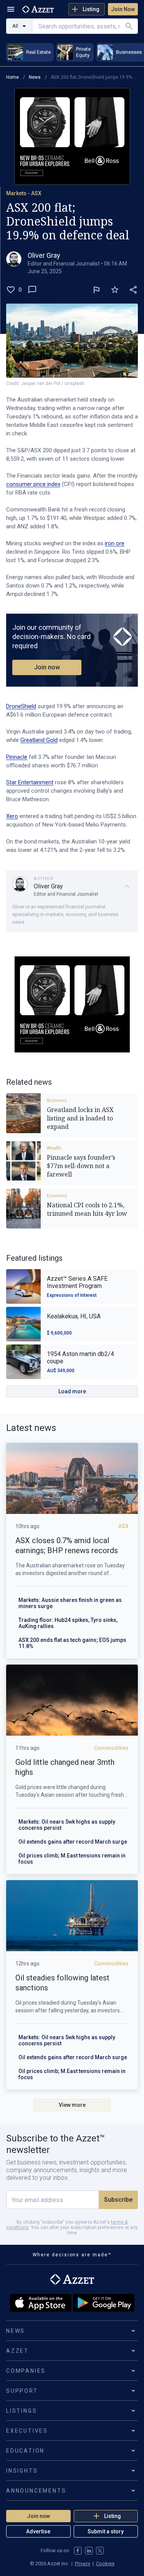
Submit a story (106, 2531)
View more (72, 2105)
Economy (57, 1196)
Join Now (123, 9)
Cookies (105, 2564)
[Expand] (127, 886)
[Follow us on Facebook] (78, 2551)
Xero (12, 816)
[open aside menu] (11, 9)
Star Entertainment (30, 782)
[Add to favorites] (115, 290)
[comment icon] (32, 290)
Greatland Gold (39, 740)
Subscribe (118, 2200)
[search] (129, 26)
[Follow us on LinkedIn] (89, 2551)
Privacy (83, 2564)
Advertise (38, 2531)
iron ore (115, 543)
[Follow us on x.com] (100, 2551)
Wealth (54, 1148)
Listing (91, 9)
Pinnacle (17, 757)
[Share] (133, 290)
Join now (47, 667)
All (15, 26)
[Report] (96, 290)
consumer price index (33, 484)
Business (57, 1100)
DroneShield (21, 706)
